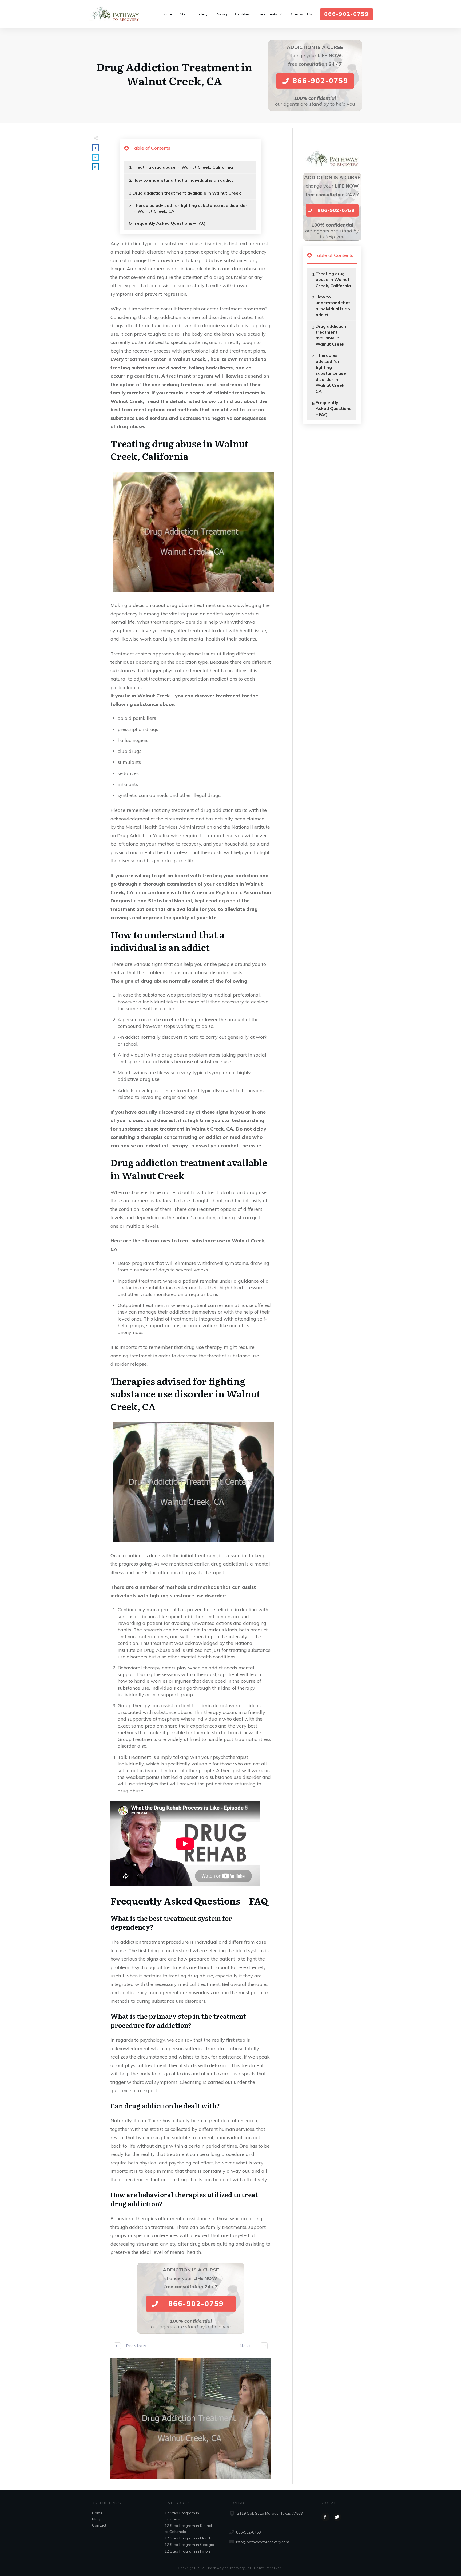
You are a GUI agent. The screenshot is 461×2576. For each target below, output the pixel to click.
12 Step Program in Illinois (188, 2551)
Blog (96, 2519)
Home (97, 2513)
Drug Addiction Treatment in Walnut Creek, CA (174, 74)
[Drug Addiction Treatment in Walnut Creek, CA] (191, 2419)
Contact (99, 2525)
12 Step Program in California (182, 2516)
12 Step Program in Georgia (189, 2545)
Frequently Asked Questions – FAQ (169, 223)
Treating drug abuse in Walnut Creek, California (183, 167)
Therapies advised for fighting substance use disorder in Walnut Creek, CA (190, 208)
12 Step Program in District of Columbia (188, 2528)
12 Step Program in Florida (188, 2538)
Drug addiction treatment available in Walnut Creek (187, 193)
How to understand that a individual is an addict (183, 180)
